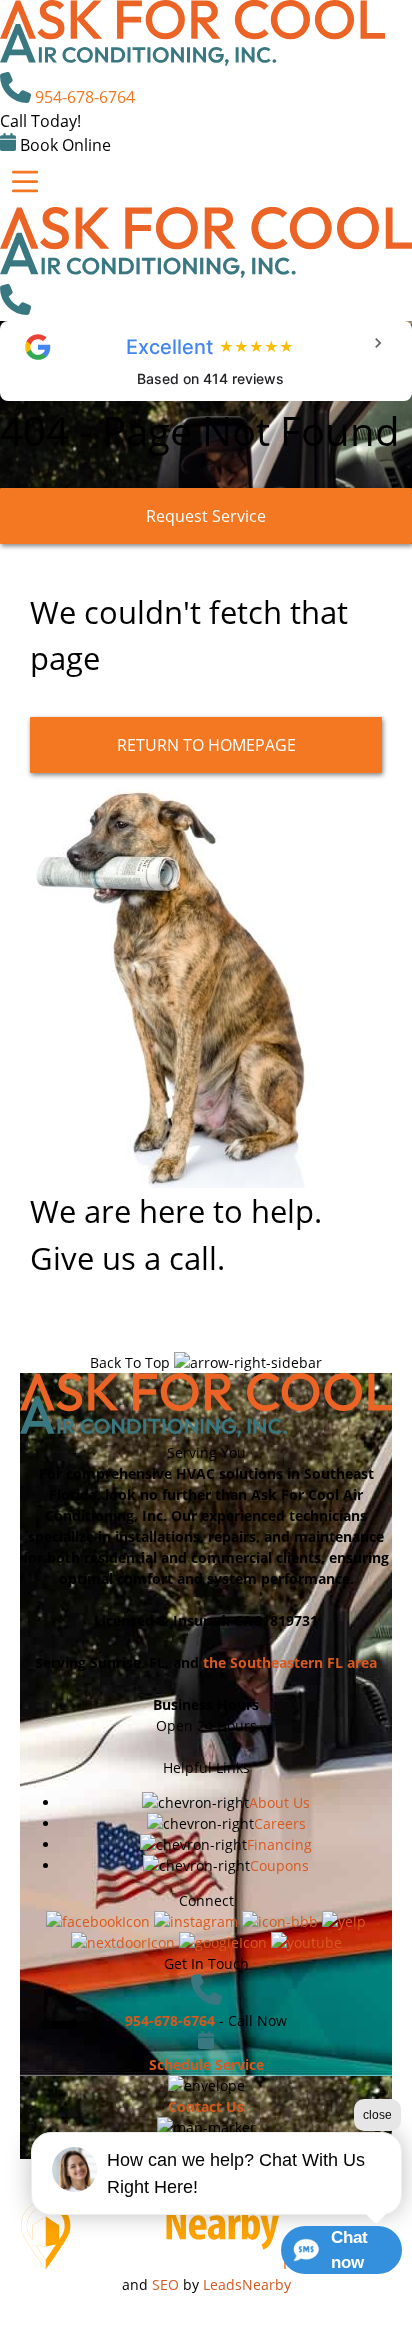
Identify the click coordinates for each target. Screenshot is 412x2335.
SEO (165, 2284)
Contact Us (206, 2106)
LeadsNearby (247, 2284)
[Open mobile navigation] (25, 182)
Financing (279, 1844)
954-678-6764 (85, 97)
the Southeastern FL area (290, 1662)
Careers (280, 1823)
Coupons (279, 1865)
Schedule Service (206, 2064)
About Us (279, 1802)
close (377, 2115)
